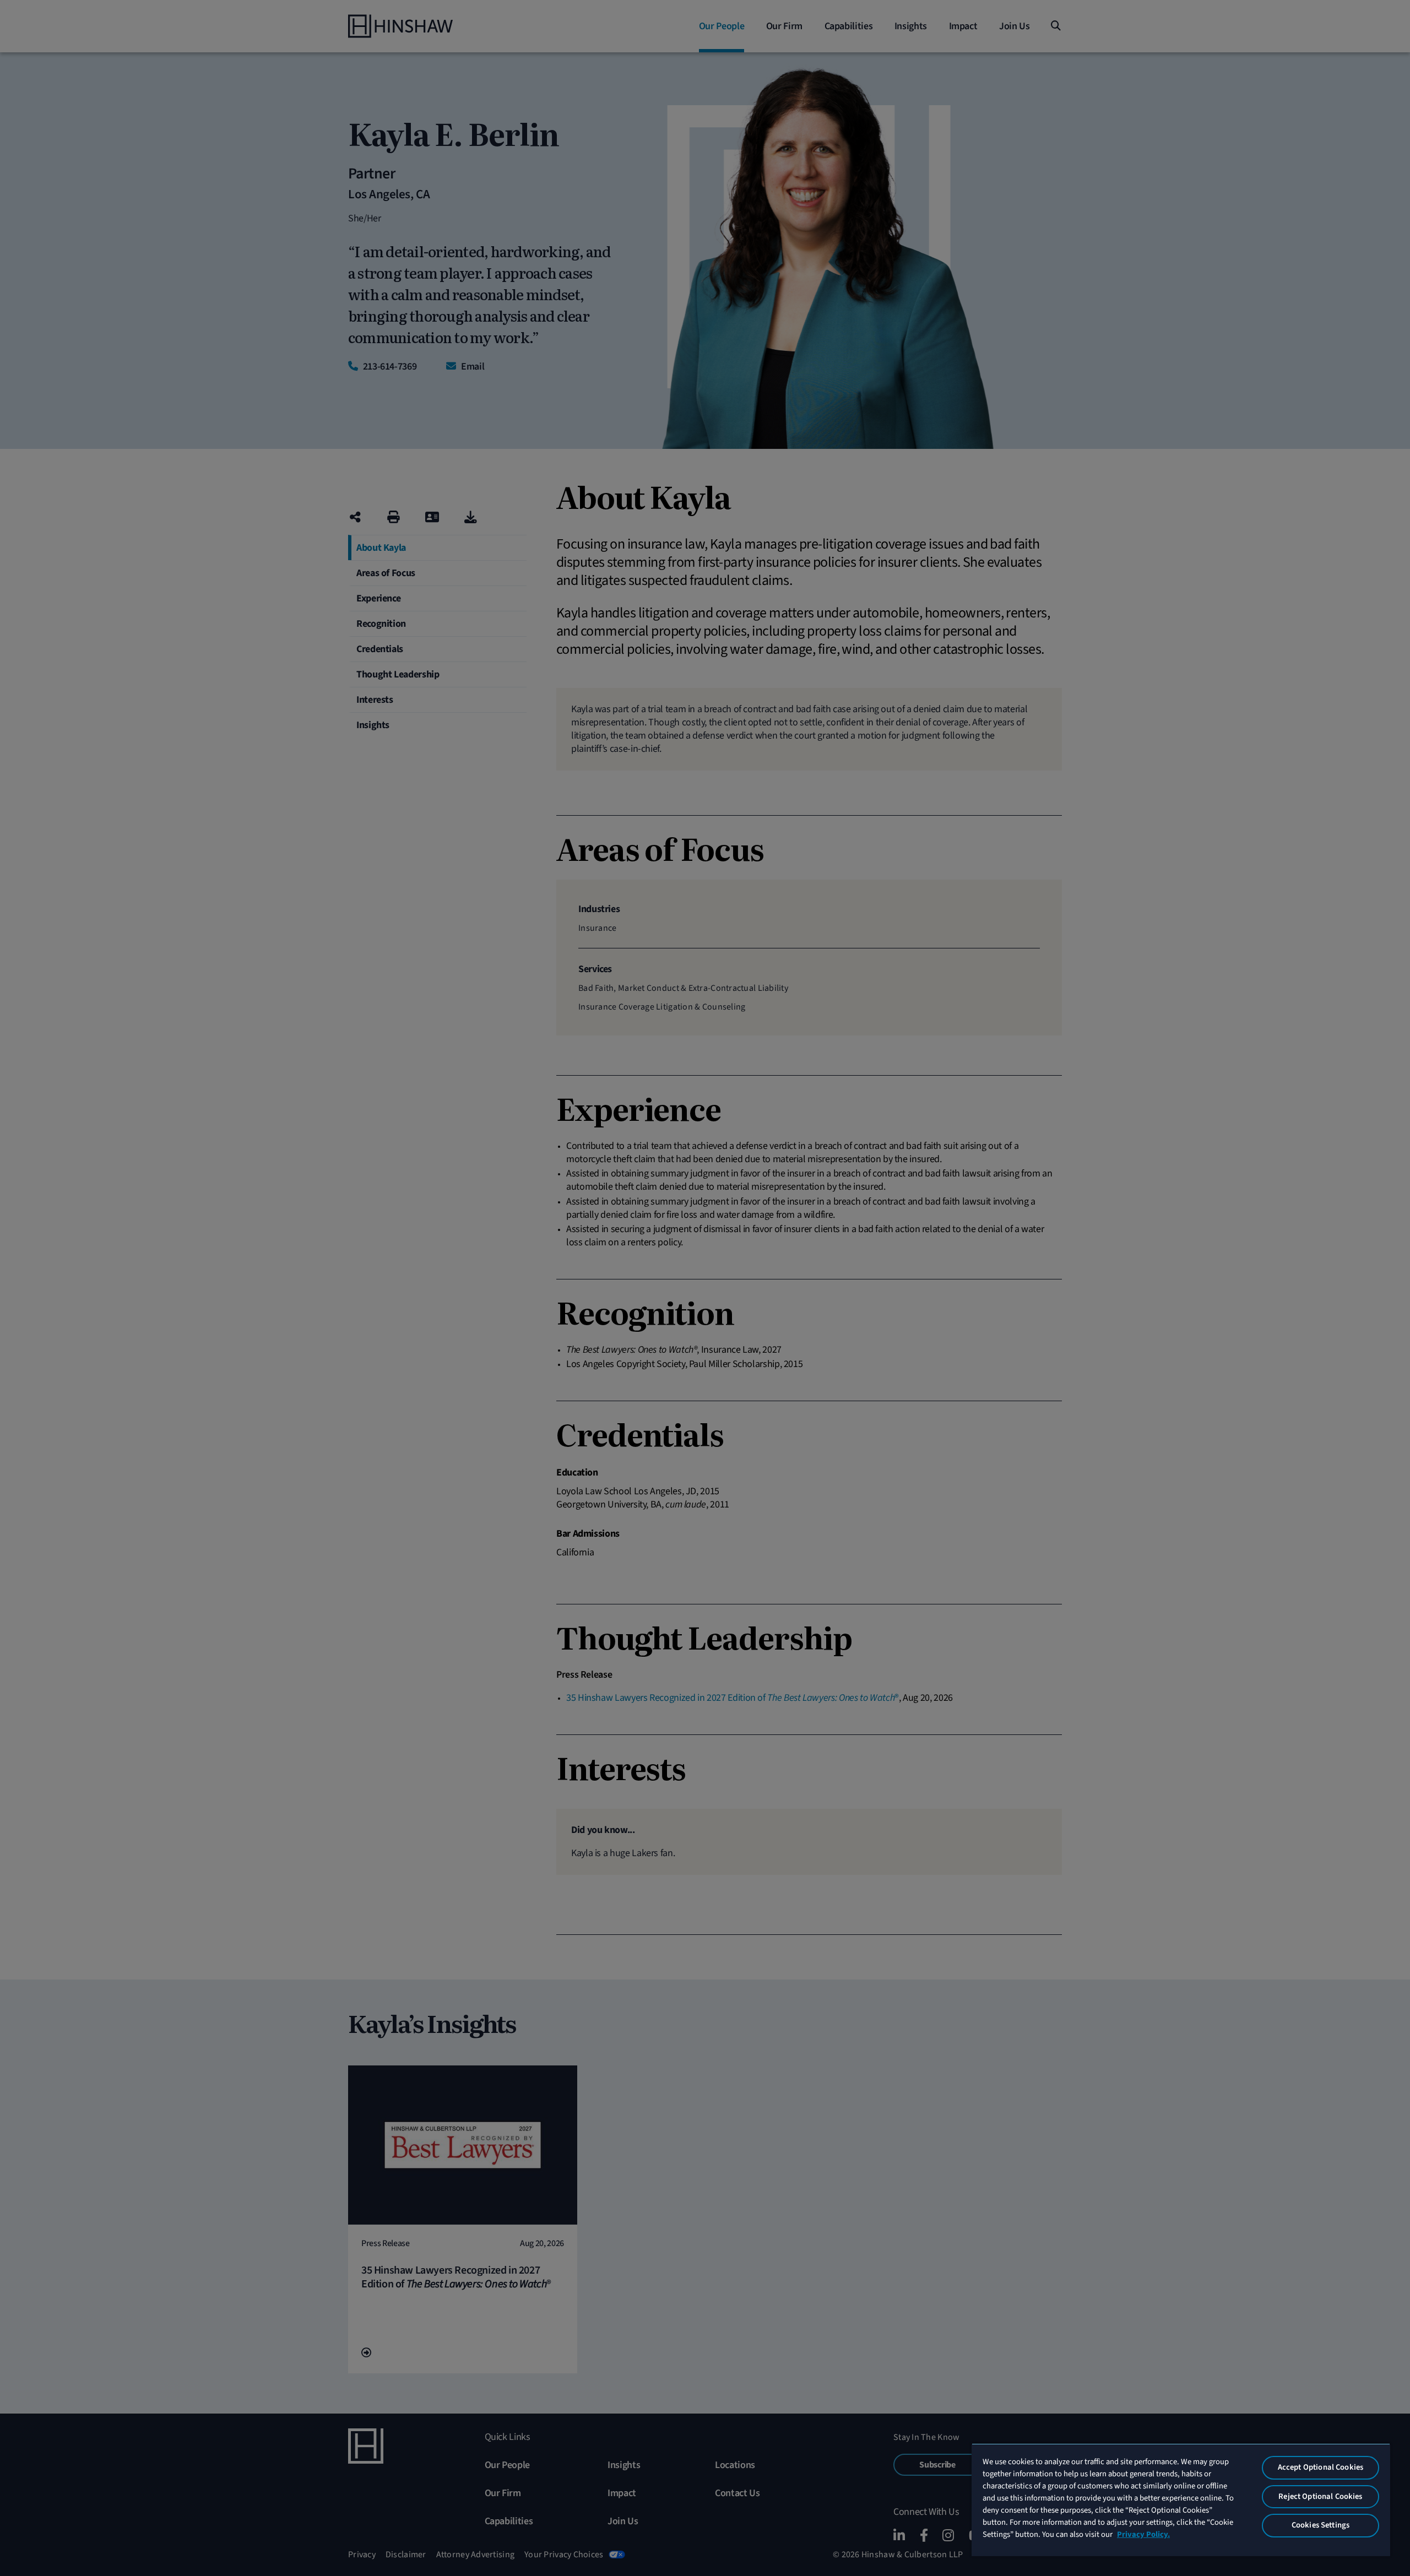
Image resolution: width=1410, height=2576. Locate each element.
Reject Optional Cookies (1320, 2496)
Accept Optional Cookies (1320, 2467)
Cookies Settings (1320, 2525)
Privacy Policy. (1143, 2534)
